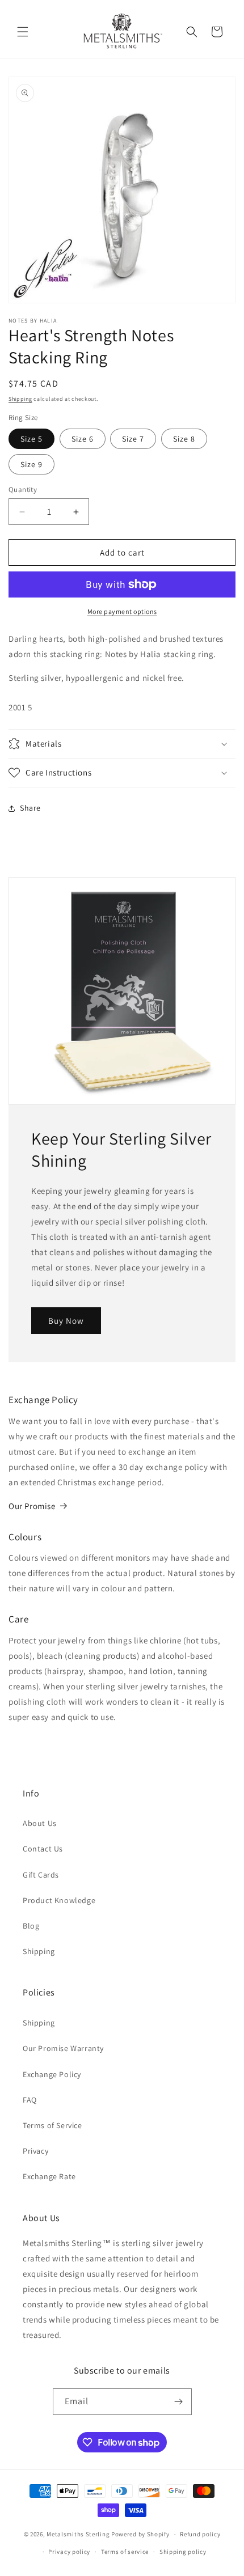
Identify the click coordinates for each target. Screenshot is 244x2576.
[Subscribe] (179, 2402)
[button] (23, 32)
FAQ (30, 2100)
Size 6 (83, 439)
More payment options (122, 611)
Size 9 (31, 464)
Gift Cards (41, 1875)
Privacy (35, 2151)
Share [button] (30, 808)
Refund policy (200, 2534)
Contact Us (43, 1849)
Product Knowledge (59, 1900)
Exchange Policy (52, 2074)
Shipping (20, 399)
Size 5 (31, 439)
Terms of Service (52, 2125)
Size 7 (133, 439)
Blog (31, 1926)
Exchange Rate (49, 2176)
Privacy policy (69, 2552)
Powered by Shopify (140, 2534)
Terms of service (125, 2552)
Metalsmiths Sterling (78, 2534)
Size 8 (184, 439)
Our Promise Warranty (63, 2048)
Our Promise (32, 1506)
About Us (40, 1823)
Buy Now (66, 1321)
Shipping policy (183, 2552)
